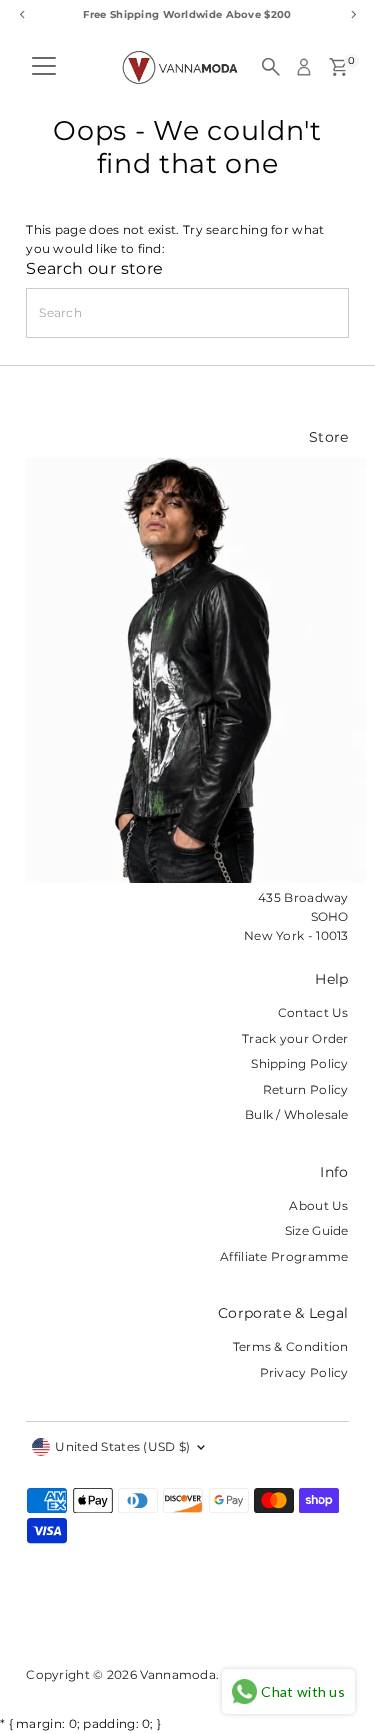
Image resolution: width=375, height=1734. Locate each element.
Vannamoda (178, 1674)
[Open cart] (338, 67)
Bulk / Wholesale (297, 1114)
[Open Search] (271, 67)
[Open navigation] (44, 67)
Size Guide (317, 1230)
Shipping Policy (299, 1063)
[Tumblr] (109, 1620)
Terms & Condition (291, 1346)
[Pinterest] (84, 1620)
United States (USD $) (122, 1446)
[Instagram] (59, 1620)
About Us (318, 1205)
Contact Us (313, 1012)
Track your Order (295, 1038)
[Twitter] (135, 1620)
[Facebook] (35, 1620)
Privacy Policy (304, 1372)
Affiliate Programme (284, 1256)
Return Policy (306, 1089)
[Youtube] (167, 1620)
